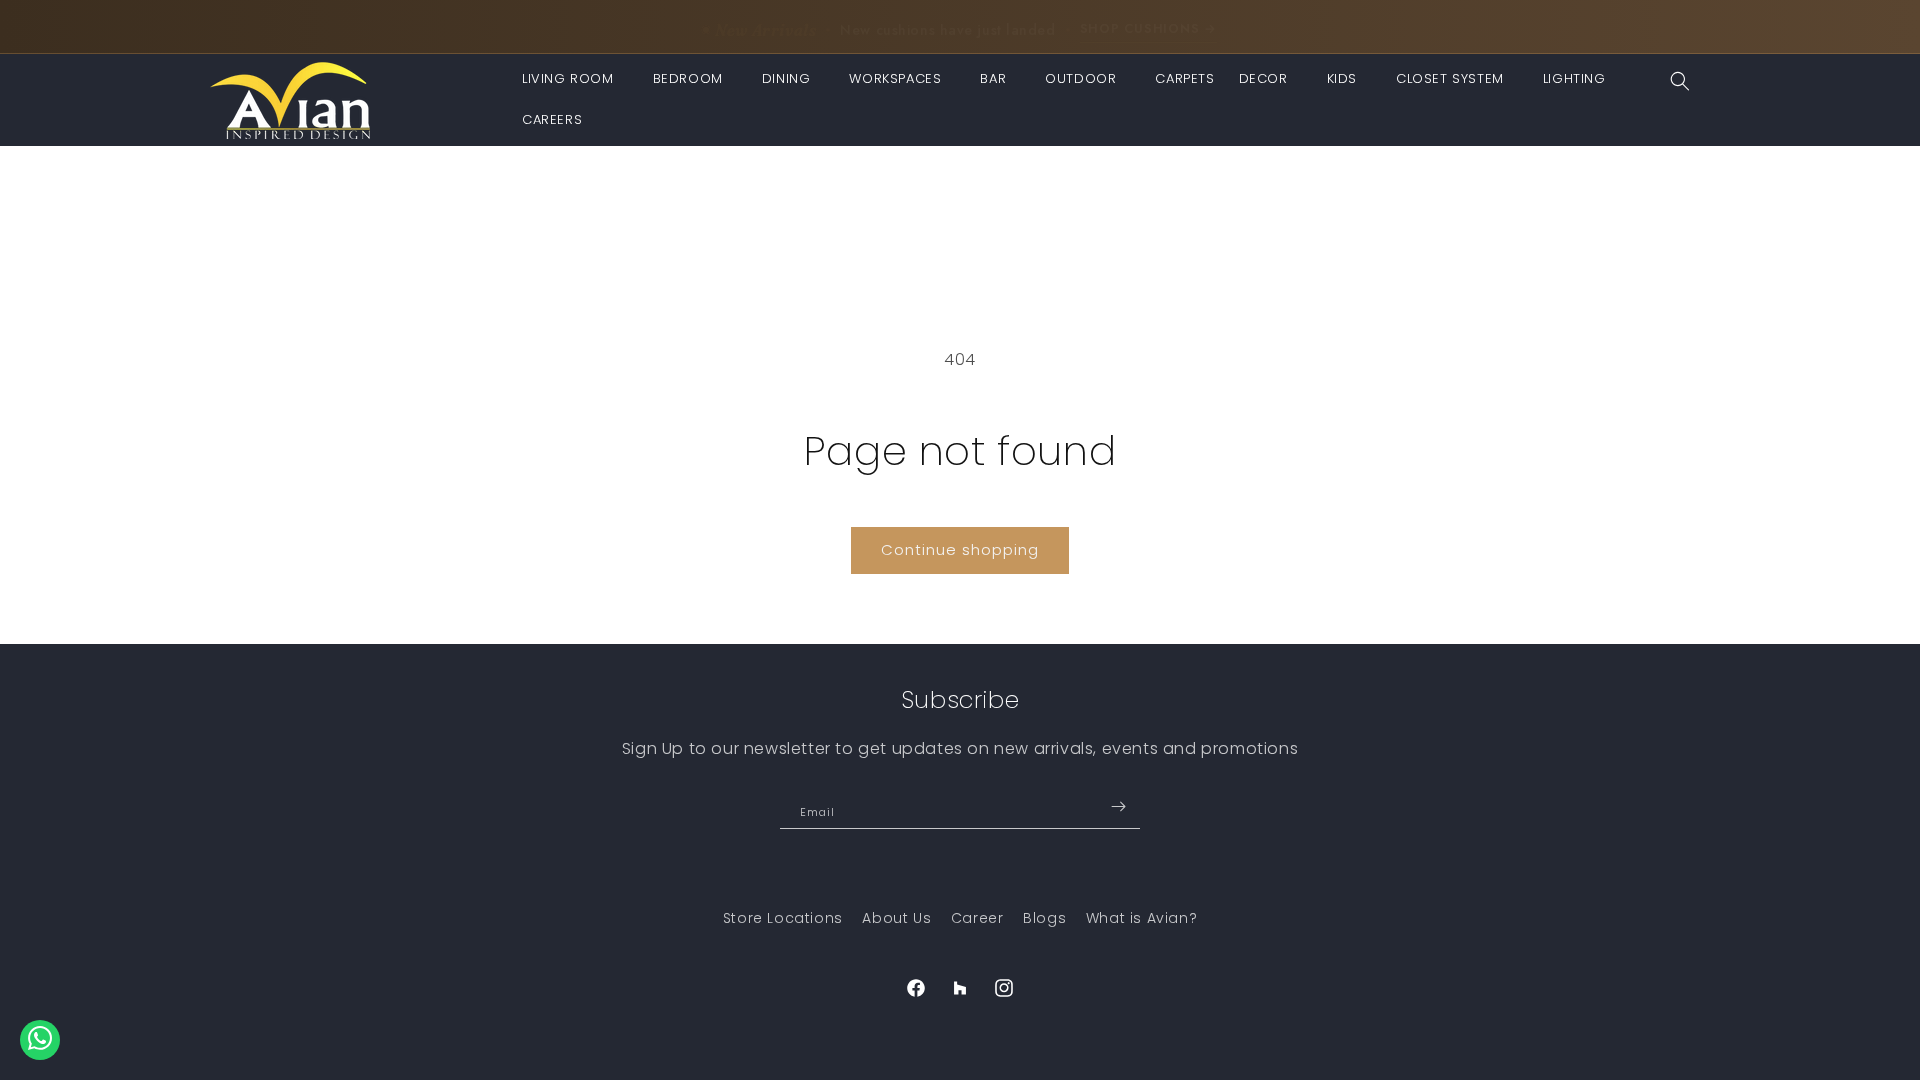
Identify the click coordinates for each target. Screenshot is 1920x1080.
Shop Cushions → (1148, 26)
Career (977, 918)
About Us (896, 918)
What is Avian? (1141, 918)
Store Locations (783, 918)
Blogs (1044, 918)
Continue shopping (960, 549)
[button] (575, 79)
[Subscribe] (1118, 806)
